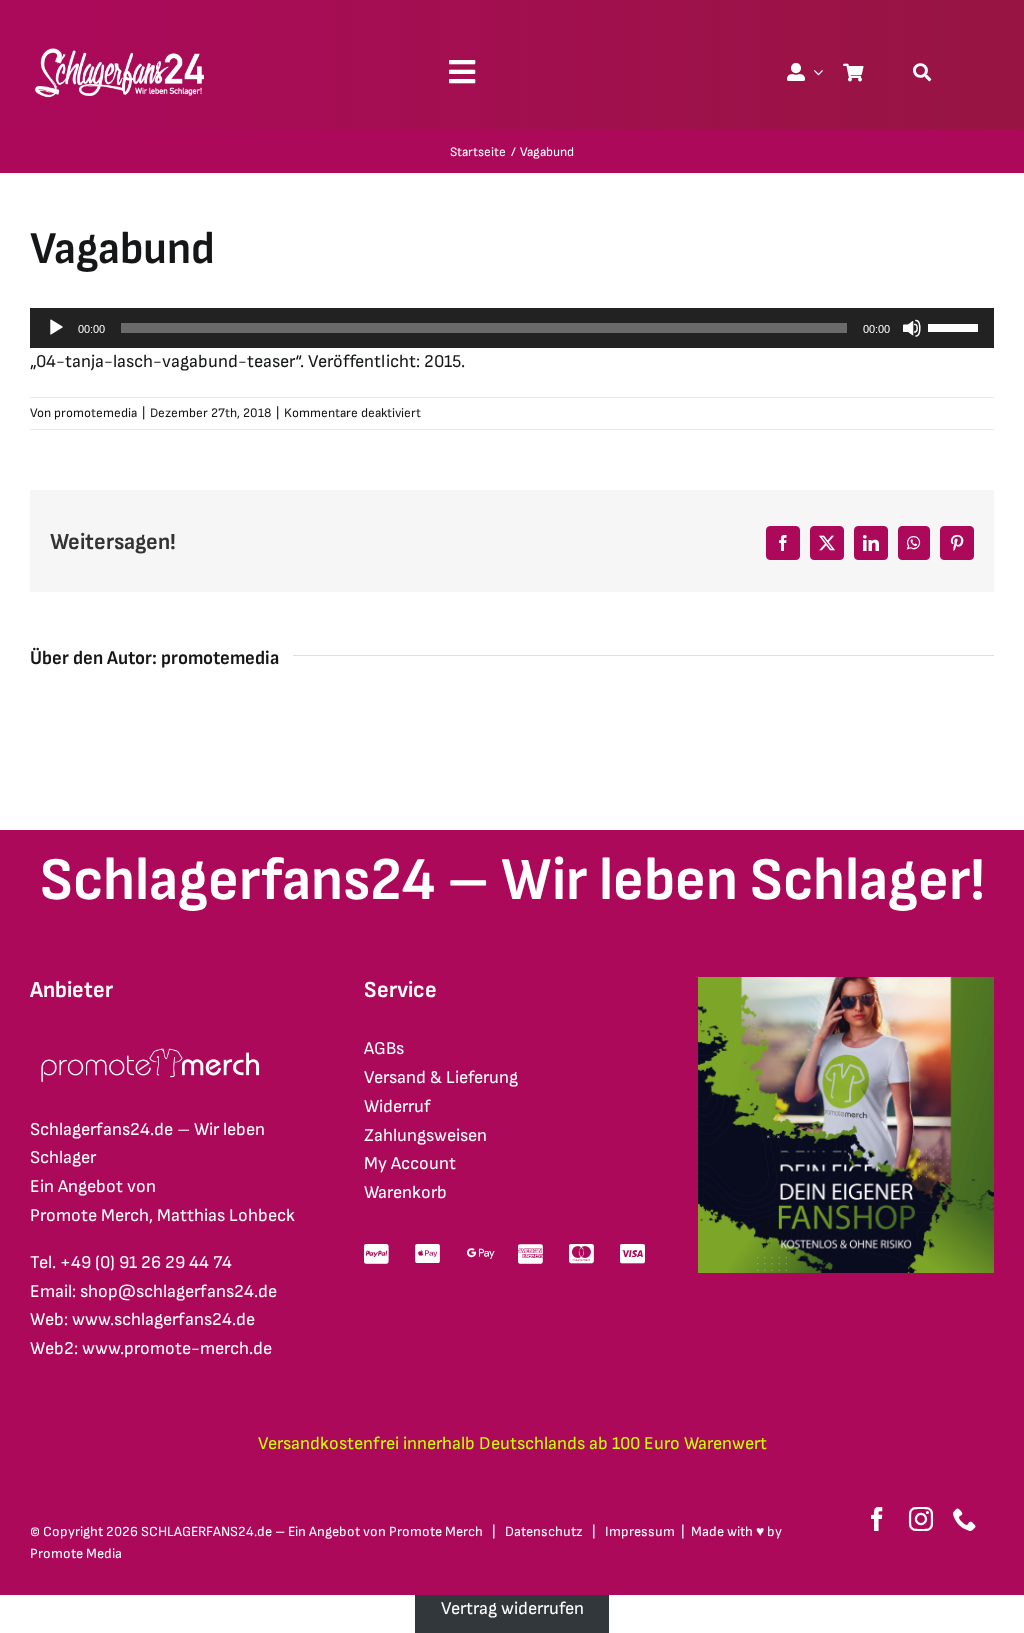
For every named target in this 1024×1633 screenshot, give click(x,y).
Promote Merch (436, 1531)
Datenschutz (544, 1531)
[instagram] (921, 1519)
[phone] (965, 1519)
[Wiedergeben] (56, 328)
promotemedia (95, 413)
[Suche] (922, 72)
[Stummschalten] (912, 328)
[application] (512, 328)
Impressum (640, 1531)
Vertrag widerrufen (512, 1608)
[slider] (956, 326)
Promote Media (76, 1553)
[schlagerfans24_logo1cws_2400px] (121, 45)
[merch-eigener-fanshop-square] (846, 985)
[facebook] (877, 1519)
